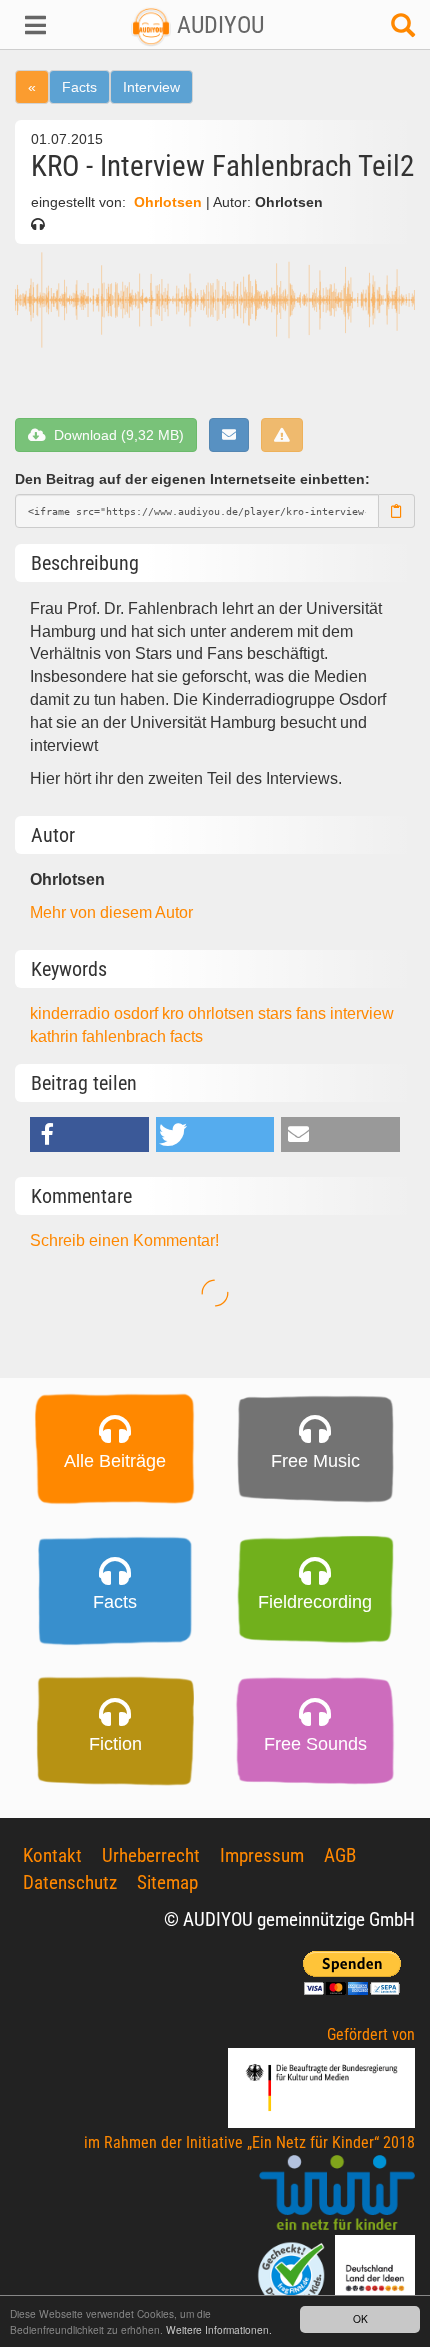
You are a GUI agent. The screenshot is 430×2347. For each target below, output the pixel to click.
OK (360, 2318)
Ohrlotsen (168, 202)
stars (277, 1013)
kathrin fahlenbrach (100, 1036)
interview (362, 1013)
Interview (151, 87)
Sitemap (167, 1882)
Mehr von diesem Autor (111, 912)
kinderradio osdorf (96, 1013)
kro (175, 1013)
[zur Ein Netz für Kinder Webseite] (337, 2193)
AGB (340, 1855)
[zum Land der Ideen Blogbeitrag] (375, 2273)
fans (313, 1013)
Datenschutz (70, 1882)
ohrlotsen (223, 1013)
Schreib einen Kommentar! (124, 1240)
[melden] (282, 435)
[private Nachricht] (229, 435)
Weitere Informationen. (219, 2329)
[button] (36, 25)
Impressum (262, 1855)
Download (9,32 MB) (115, 435)
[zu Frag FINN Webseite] (293, 2273)
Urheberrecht (151, 1855)
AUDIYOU (217, 25)
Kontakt (52, 1855)
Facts (79, 87)
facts (186, 1036)
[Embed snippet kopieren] (397, 511)
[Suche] (403, 30)
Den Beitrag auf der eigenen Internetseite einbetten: (192, 479)
